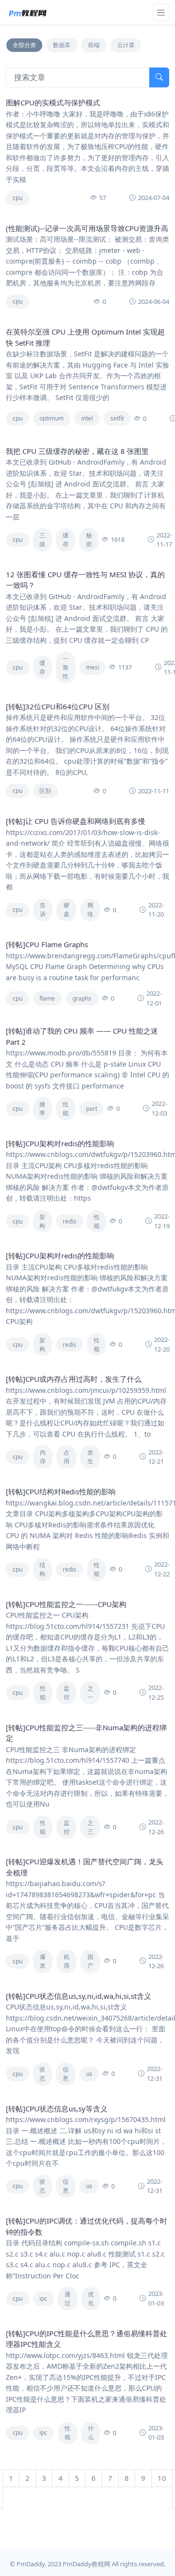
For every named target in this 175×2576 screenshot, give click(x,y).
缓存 (66, 540)
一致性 (66, 667)
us (89, 2074)
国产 (90, 1961)
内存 (43, 1457)
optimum (52, 418)
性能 (66, 1109)
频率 (42, 1109)
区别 (45, 791)
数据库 (62, 45)
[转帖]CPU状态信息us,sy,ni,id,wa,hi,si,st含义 (79, 1996)
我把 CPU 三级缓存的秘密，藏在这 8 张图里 (77, 451)
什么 (91, 2433)
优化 (91, 2299)
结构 (42, 1569)
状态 (42, 2074)
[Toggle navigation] (161, 12)
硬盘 (67, 910)
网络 (90, 910)
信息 (66, 2074)
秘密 (89, 540)
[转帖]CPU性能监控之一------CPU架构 (66, 1604)
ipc (43, 2299)
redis (70, 1221)
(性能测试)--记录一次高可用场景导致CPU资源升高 (87, 228)
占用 (67, 1457)
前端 (94, 45)
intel (87, 418)
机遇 (67, 1961)
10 (162, 2478)
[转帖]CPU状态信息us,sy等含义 (57, 2108)
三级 (42, 540)
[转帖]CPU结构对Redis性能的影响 (61, 1491)
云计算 (126, 45)
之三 (90, 1827)
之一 (90, 1693)
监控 (67, 1693)
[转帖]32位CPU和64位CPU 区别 (58, 706)
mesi (93, 667)
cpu (17, 198)
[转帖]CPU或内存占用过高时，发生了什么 (74, 1379)
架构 (42, 1221)
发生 (90, 1457)
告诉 (43, 910)
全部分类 (24, 45)
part (92, 1109)
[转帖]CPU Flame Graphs (47, 944)
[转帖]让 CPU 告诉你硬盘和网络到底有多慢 (76, 821)
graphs (82, 998)
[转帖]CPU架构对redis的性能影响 (60, 1143)
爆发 (43, 1961)
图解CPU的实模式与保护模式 (53, 102)
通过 (68, 2299)
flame (47, 998)
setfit (117, 418)
